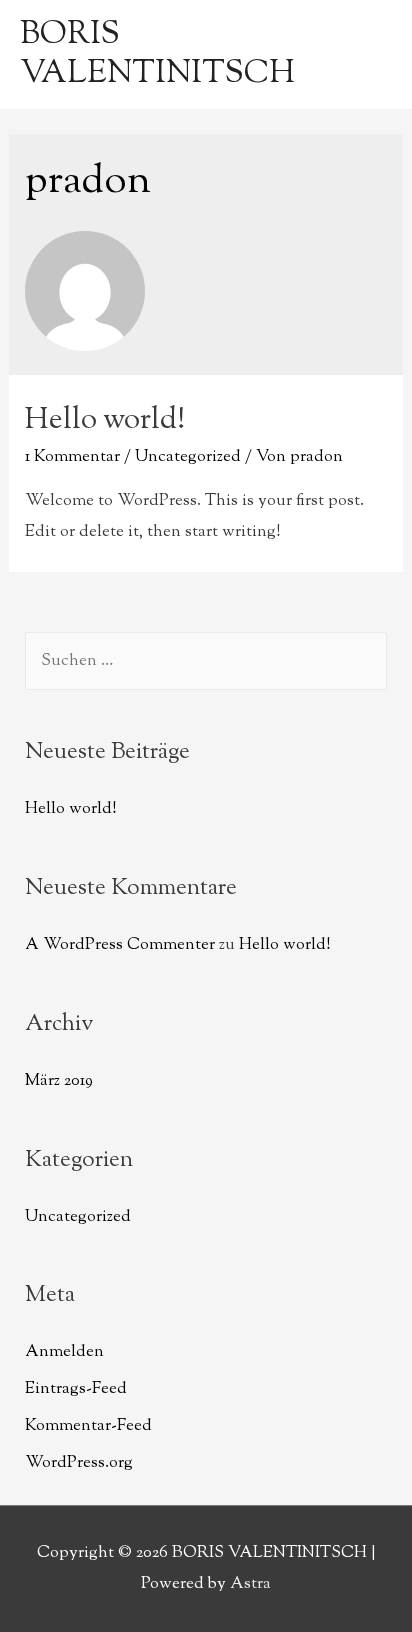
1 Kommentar (72, 457)
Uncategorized (188, 457)
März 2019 (59, 1081)
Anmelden (64, 1352)
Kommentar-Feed (88, 1426)
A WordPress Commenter (120, 945)
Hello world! (105, 420)
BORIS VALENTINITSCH (157, 54)
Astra (250, 1584)
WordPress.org (79, 1463)
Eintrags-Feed (76, 1389)
